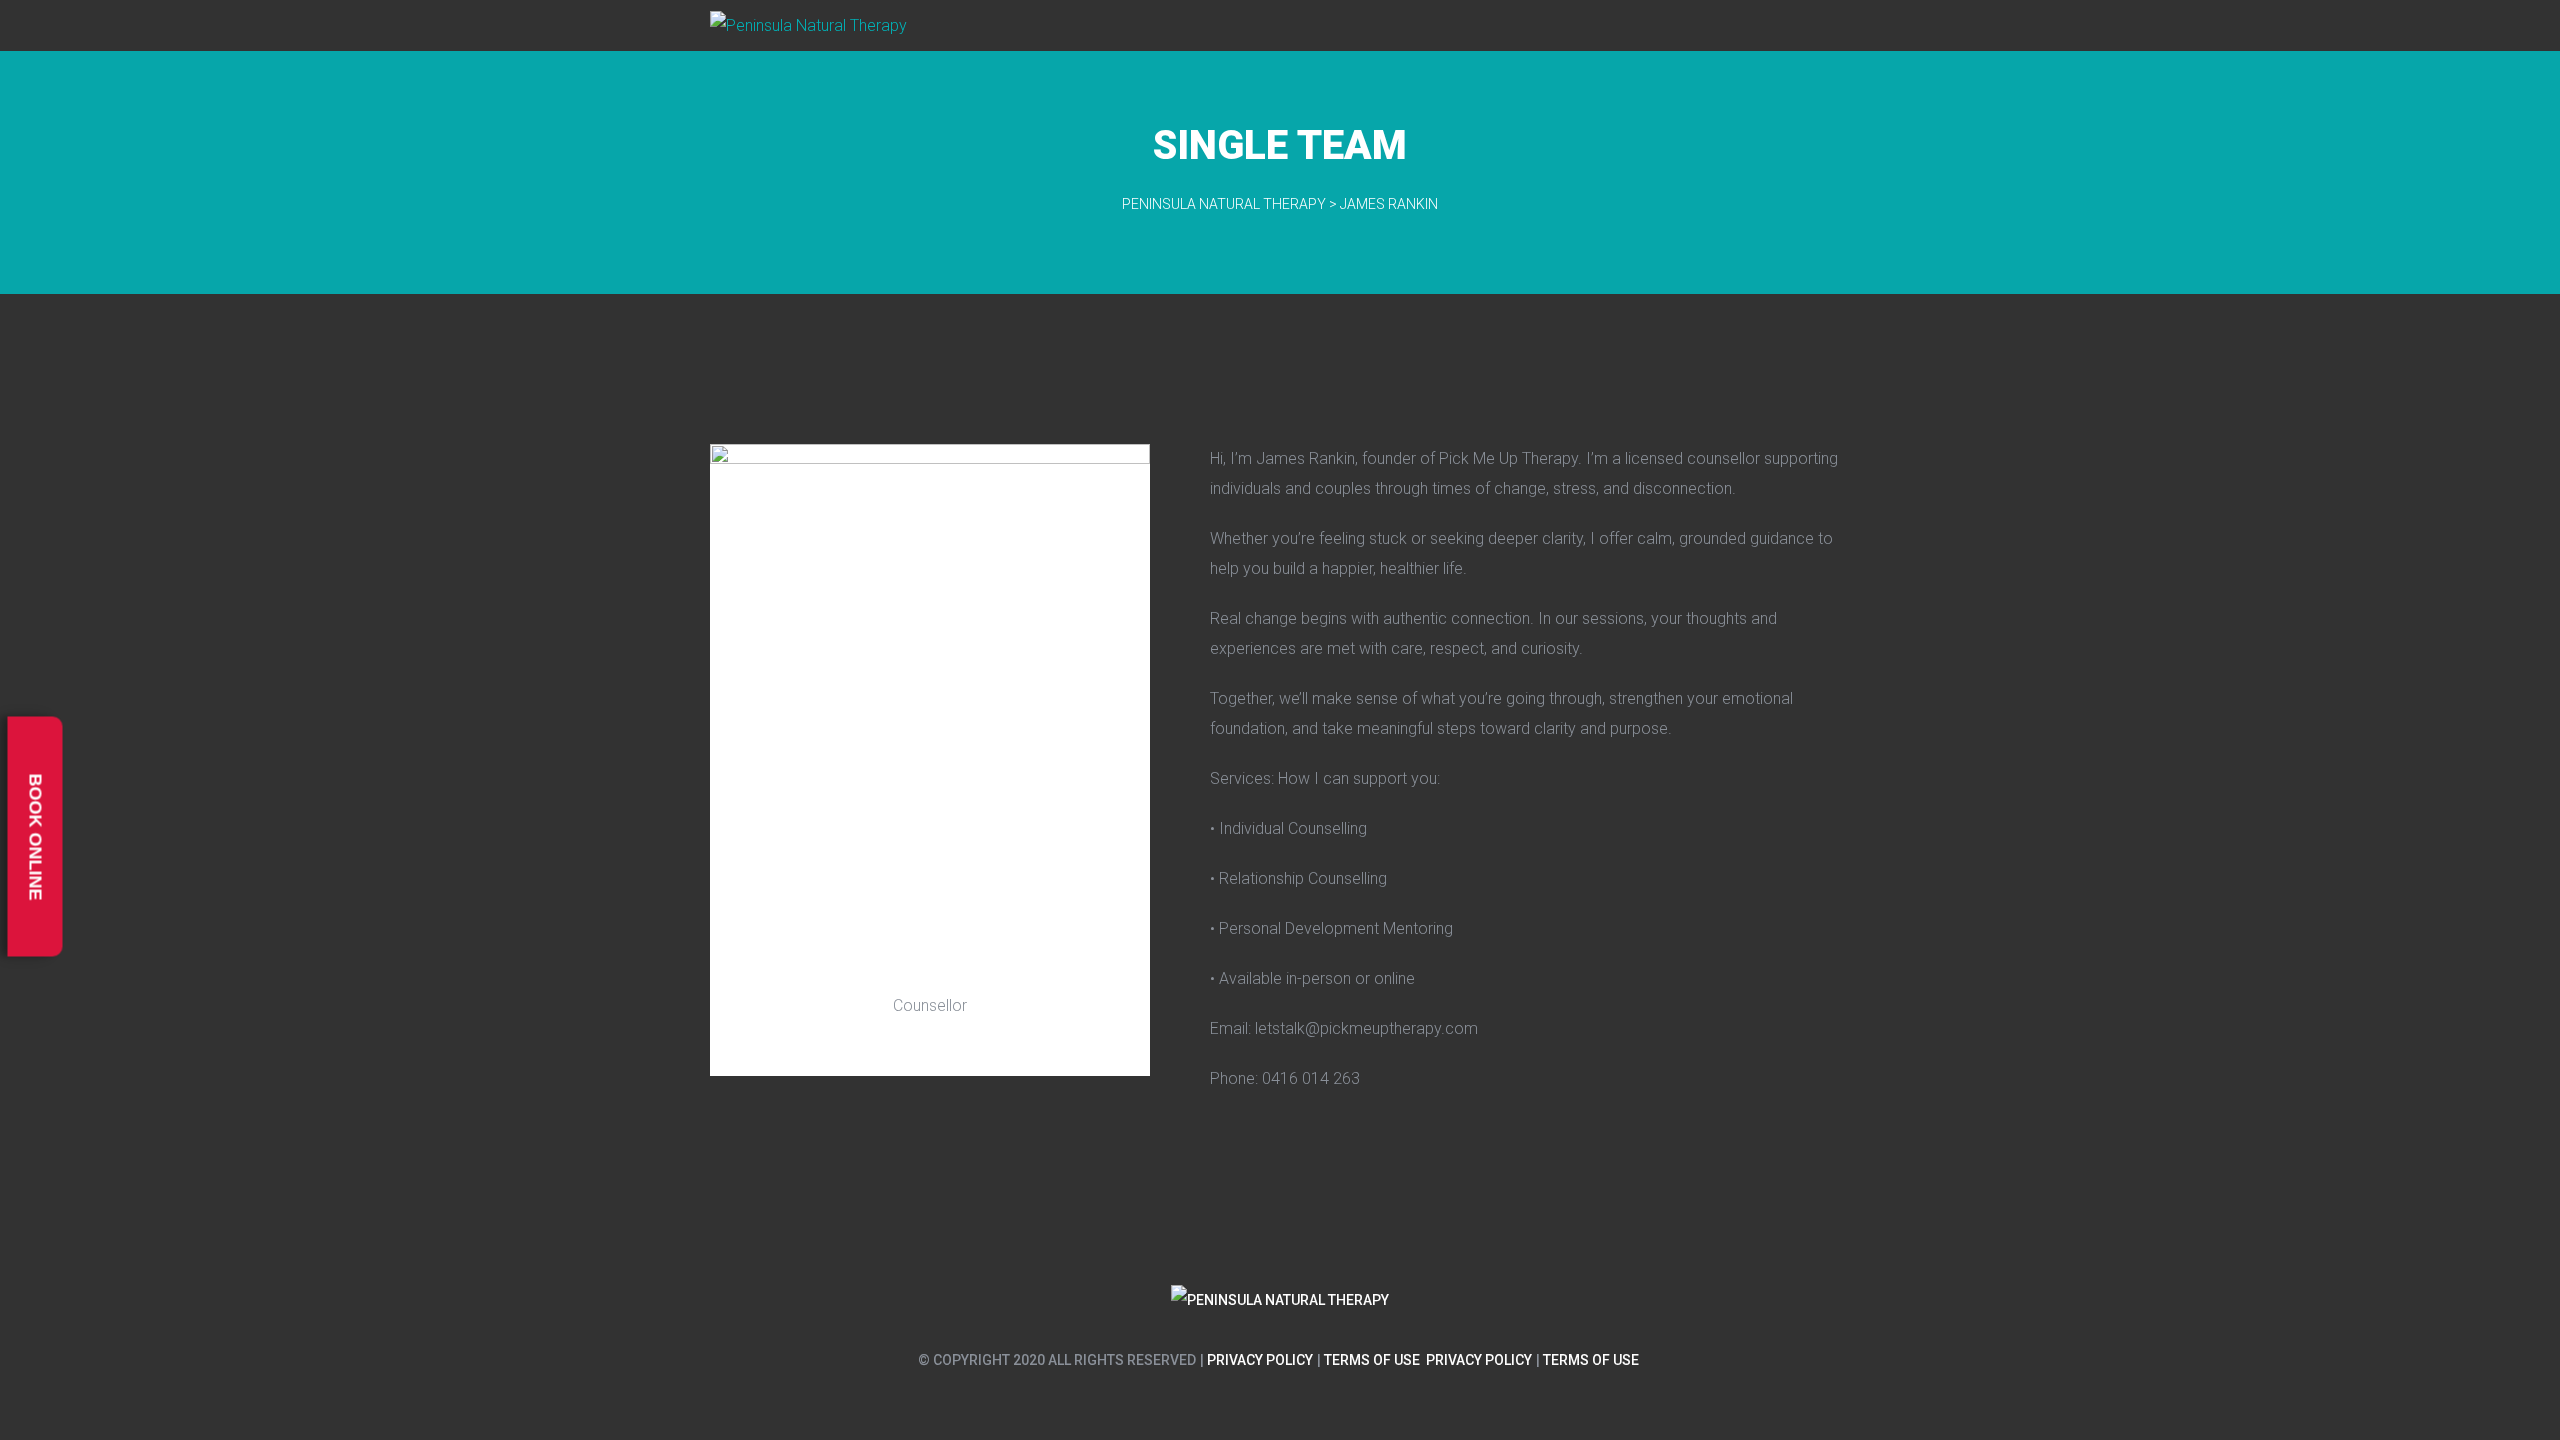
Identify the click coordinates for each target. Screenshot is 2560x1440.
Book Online (36, 836)
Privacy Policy (1260, 1360)
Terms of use (1372, 1360)
